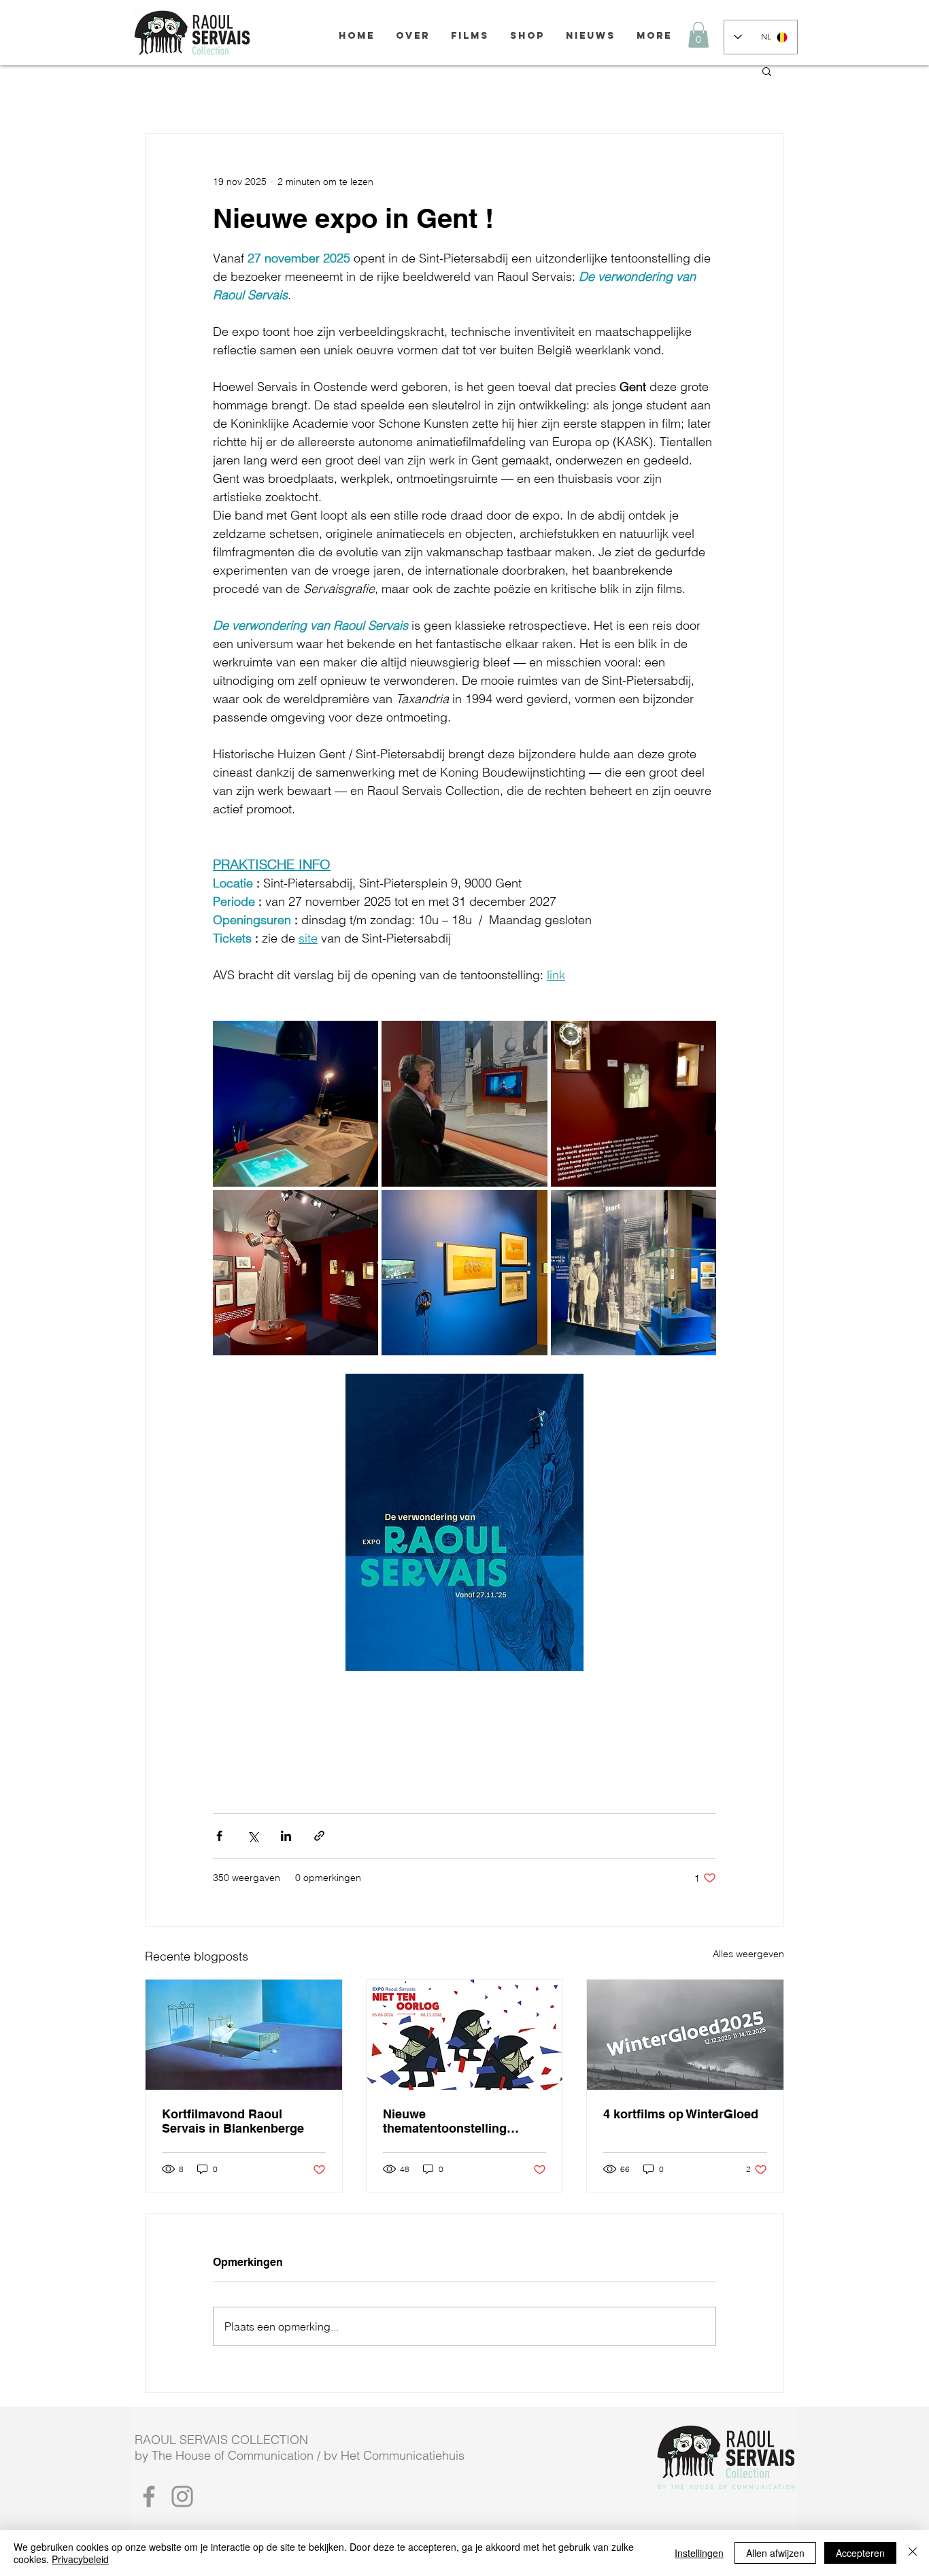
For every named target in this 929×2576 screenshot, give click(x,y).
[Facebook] (149, 2496)
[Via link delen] (319, 1836)
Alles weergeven (748, 1954)
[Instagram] (182, 2496)
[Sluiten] (913, 2553)
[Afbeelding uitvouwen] (295, 1103)
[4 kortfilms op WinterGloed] (685, 2035)
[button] (698, 35)
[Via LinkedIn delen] (286, 1836)
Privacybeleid (80, 2559)
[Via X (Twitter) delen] (253, 1836)
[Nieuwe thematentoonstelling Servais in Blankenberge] (465, 2035)
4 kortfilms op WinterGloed (681, 2114)
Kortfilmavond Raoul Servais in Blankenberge (233, 2121)
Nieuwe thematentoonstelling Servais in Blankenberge (454, 2121)
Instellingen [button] (699, 2553)
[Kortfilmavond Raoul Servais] (244, 2035)
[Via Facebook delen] (219, 1836)
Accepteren (860, 2553)
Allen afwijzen (775, 2553)
